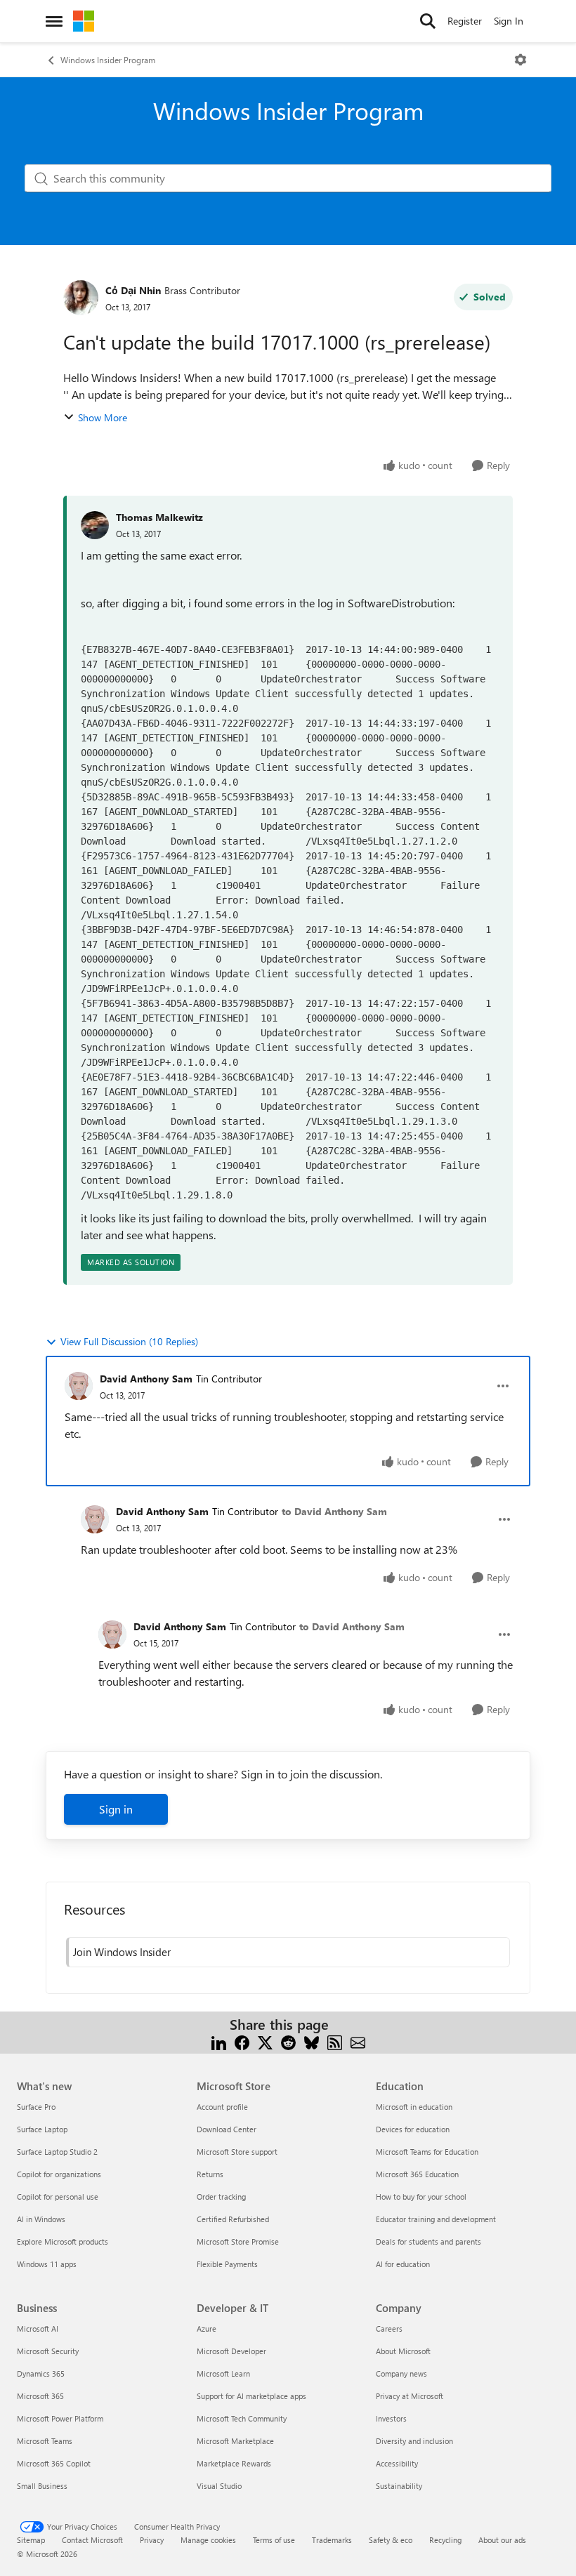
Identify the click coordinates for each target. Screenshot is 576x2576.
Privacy (152, 2540)
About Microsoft (403, 2351)
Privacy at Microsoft (410, 2396)
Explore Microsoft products (63, 2241)
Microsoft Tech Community (242, 2418)
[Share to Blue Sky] (312, 2041)
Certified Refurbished (233, 2219)
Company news (401, 2373)
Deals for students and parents (428, 2241)
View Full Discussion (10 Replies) (129, 1341)
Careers (389, 2329)
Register (465, 21)
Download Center (227, 2129)
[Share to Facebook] (242, 2041)
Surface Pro (36, 2107)
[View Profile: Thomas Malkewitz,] (95, 525)
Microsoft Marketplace (235, 2441)
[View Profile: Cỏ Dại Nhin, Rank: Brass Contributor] (81, 298)
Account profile (222, 2107)
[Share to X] (265, 2041)
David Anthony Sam (146, 1379)
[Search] (428, 21)
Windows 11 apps (47, 2264)
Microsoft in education (414, 2107)
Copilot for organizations (59, 2174)
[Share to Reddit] (288, 2041)
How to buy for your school (421, 2197)
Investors (391, 2418)
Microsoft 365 (40, 2396)
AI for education (403, 2264)
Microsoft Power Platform (60, 2418)
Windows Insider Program (108, 60)
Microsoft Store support (237, 2152)
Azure (207, 2329)
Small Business (42, 2486)
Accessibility (397, 2463)
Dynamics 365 (41, 2373)
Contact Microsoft (92, 2540)
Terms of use (274, 2540)
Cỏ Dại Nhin (133, 290)
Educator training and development (436, 2219)
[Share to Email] (358, 2041)
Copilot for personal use (58, 2197)
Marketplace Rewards (234, 2463)
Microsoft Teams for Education (427, 2152)
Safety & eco (391, 2540)
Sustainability (399, 2486)
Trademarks (332, 2540)
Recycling (445, 2540)
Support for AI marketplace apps (251, 2396)
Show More (103, 417)
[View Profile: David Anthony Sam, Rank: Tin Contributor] (79, 1386)
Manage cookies (208, 2540)
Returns (210, 2174)
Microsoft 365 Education (417, 2174)
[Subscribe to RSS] (335, 2041)
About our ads (502, 2540)
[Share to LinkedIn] (219, 2041)
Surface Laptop (42, 2129)
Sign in (116, 1809)
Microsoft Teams (45, 2441)
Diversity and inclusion (414, 2441)
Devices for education (413, 2129)
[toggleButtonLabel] (521, 60)
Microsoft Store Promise (238, 2241)
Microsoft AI (38, 2329)
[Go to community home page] (84, 21)
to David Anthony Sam (334, 1511)
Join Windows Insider (122, 1952)
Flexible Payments (227, 2264)
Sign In (509, 21)
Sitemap (31, 2540)
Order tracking (221, 2197)
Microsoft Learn (223, 2373)
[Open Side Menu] (54, 21)
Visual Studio (219, 2486)
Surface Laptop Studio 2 (57, 2152)
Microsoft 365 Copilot (54, 2463)
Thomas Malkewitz (159, 517)
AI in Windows (41, 2219)
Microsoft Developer (231, 2351)
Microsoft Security (48, 2351)
